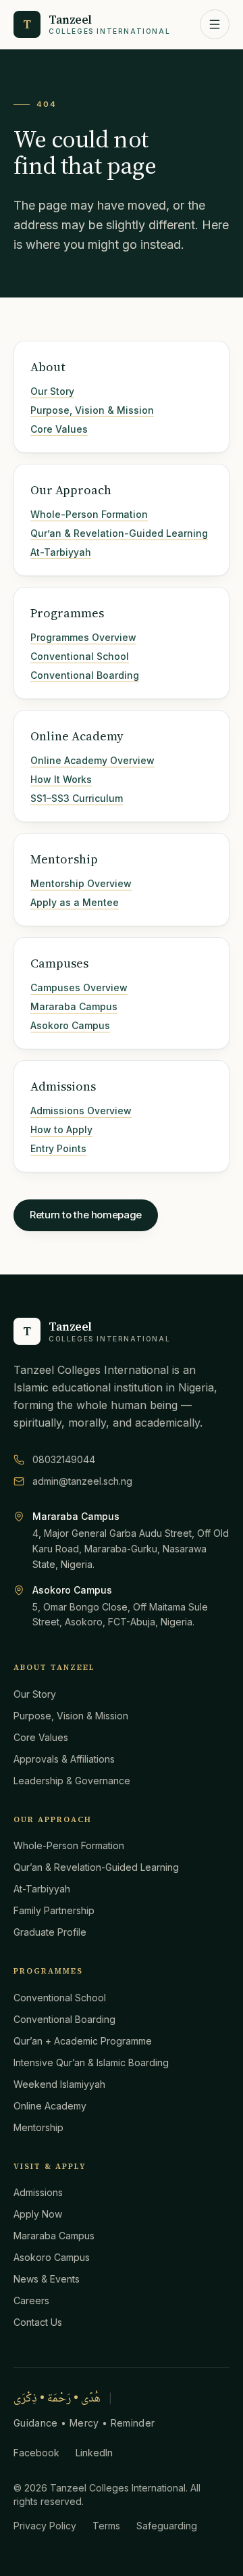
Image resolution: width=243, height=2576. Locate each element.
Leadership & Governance (72, 1781)
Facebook (36, 2453)
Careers (31, 2300)
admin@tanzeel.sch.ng (82, 1481)
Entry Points (58, 1148)
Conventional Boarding (85, 675)
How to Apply (61, 1129)
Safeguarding (167, 2526)
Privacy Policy (45, 2526)
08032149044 (64, 1459)
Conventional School (80, 656)
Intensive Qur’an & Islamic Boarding (91, 2062)
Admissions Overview (81, 1111)
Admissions (38, 2192)
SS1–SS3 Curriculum (77, 798)
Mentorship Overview (81, 883)
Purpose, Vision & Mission (92, 410)
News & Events (47, 2279)
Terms (106, 2526)
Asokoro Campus (70, 1025)
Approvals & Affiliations (64, 1759)
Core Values (59, 429)
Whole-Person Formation (89, 514)
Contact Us (38, 2322)
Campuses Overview (79, 987)
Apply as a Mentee (75, 902)
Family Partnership (54, 1910)
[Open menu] (215, 24)
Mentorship (38, 2127)
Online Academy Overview (92, 760)
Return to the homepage (86, 1215)
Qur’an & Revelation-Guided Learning (119, 533)
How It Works (61, 779)
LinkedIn (94, 2453)
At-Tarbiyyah (61, 552)
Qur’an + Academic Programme (83, 2041)
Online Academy (50, 2106)
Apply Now (38, 2214)
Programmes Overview (83, 637)
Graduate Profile (50, 1932)
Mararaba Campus (74, 1006)
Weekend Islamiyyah (59, 2084)
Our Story (52, 391)
